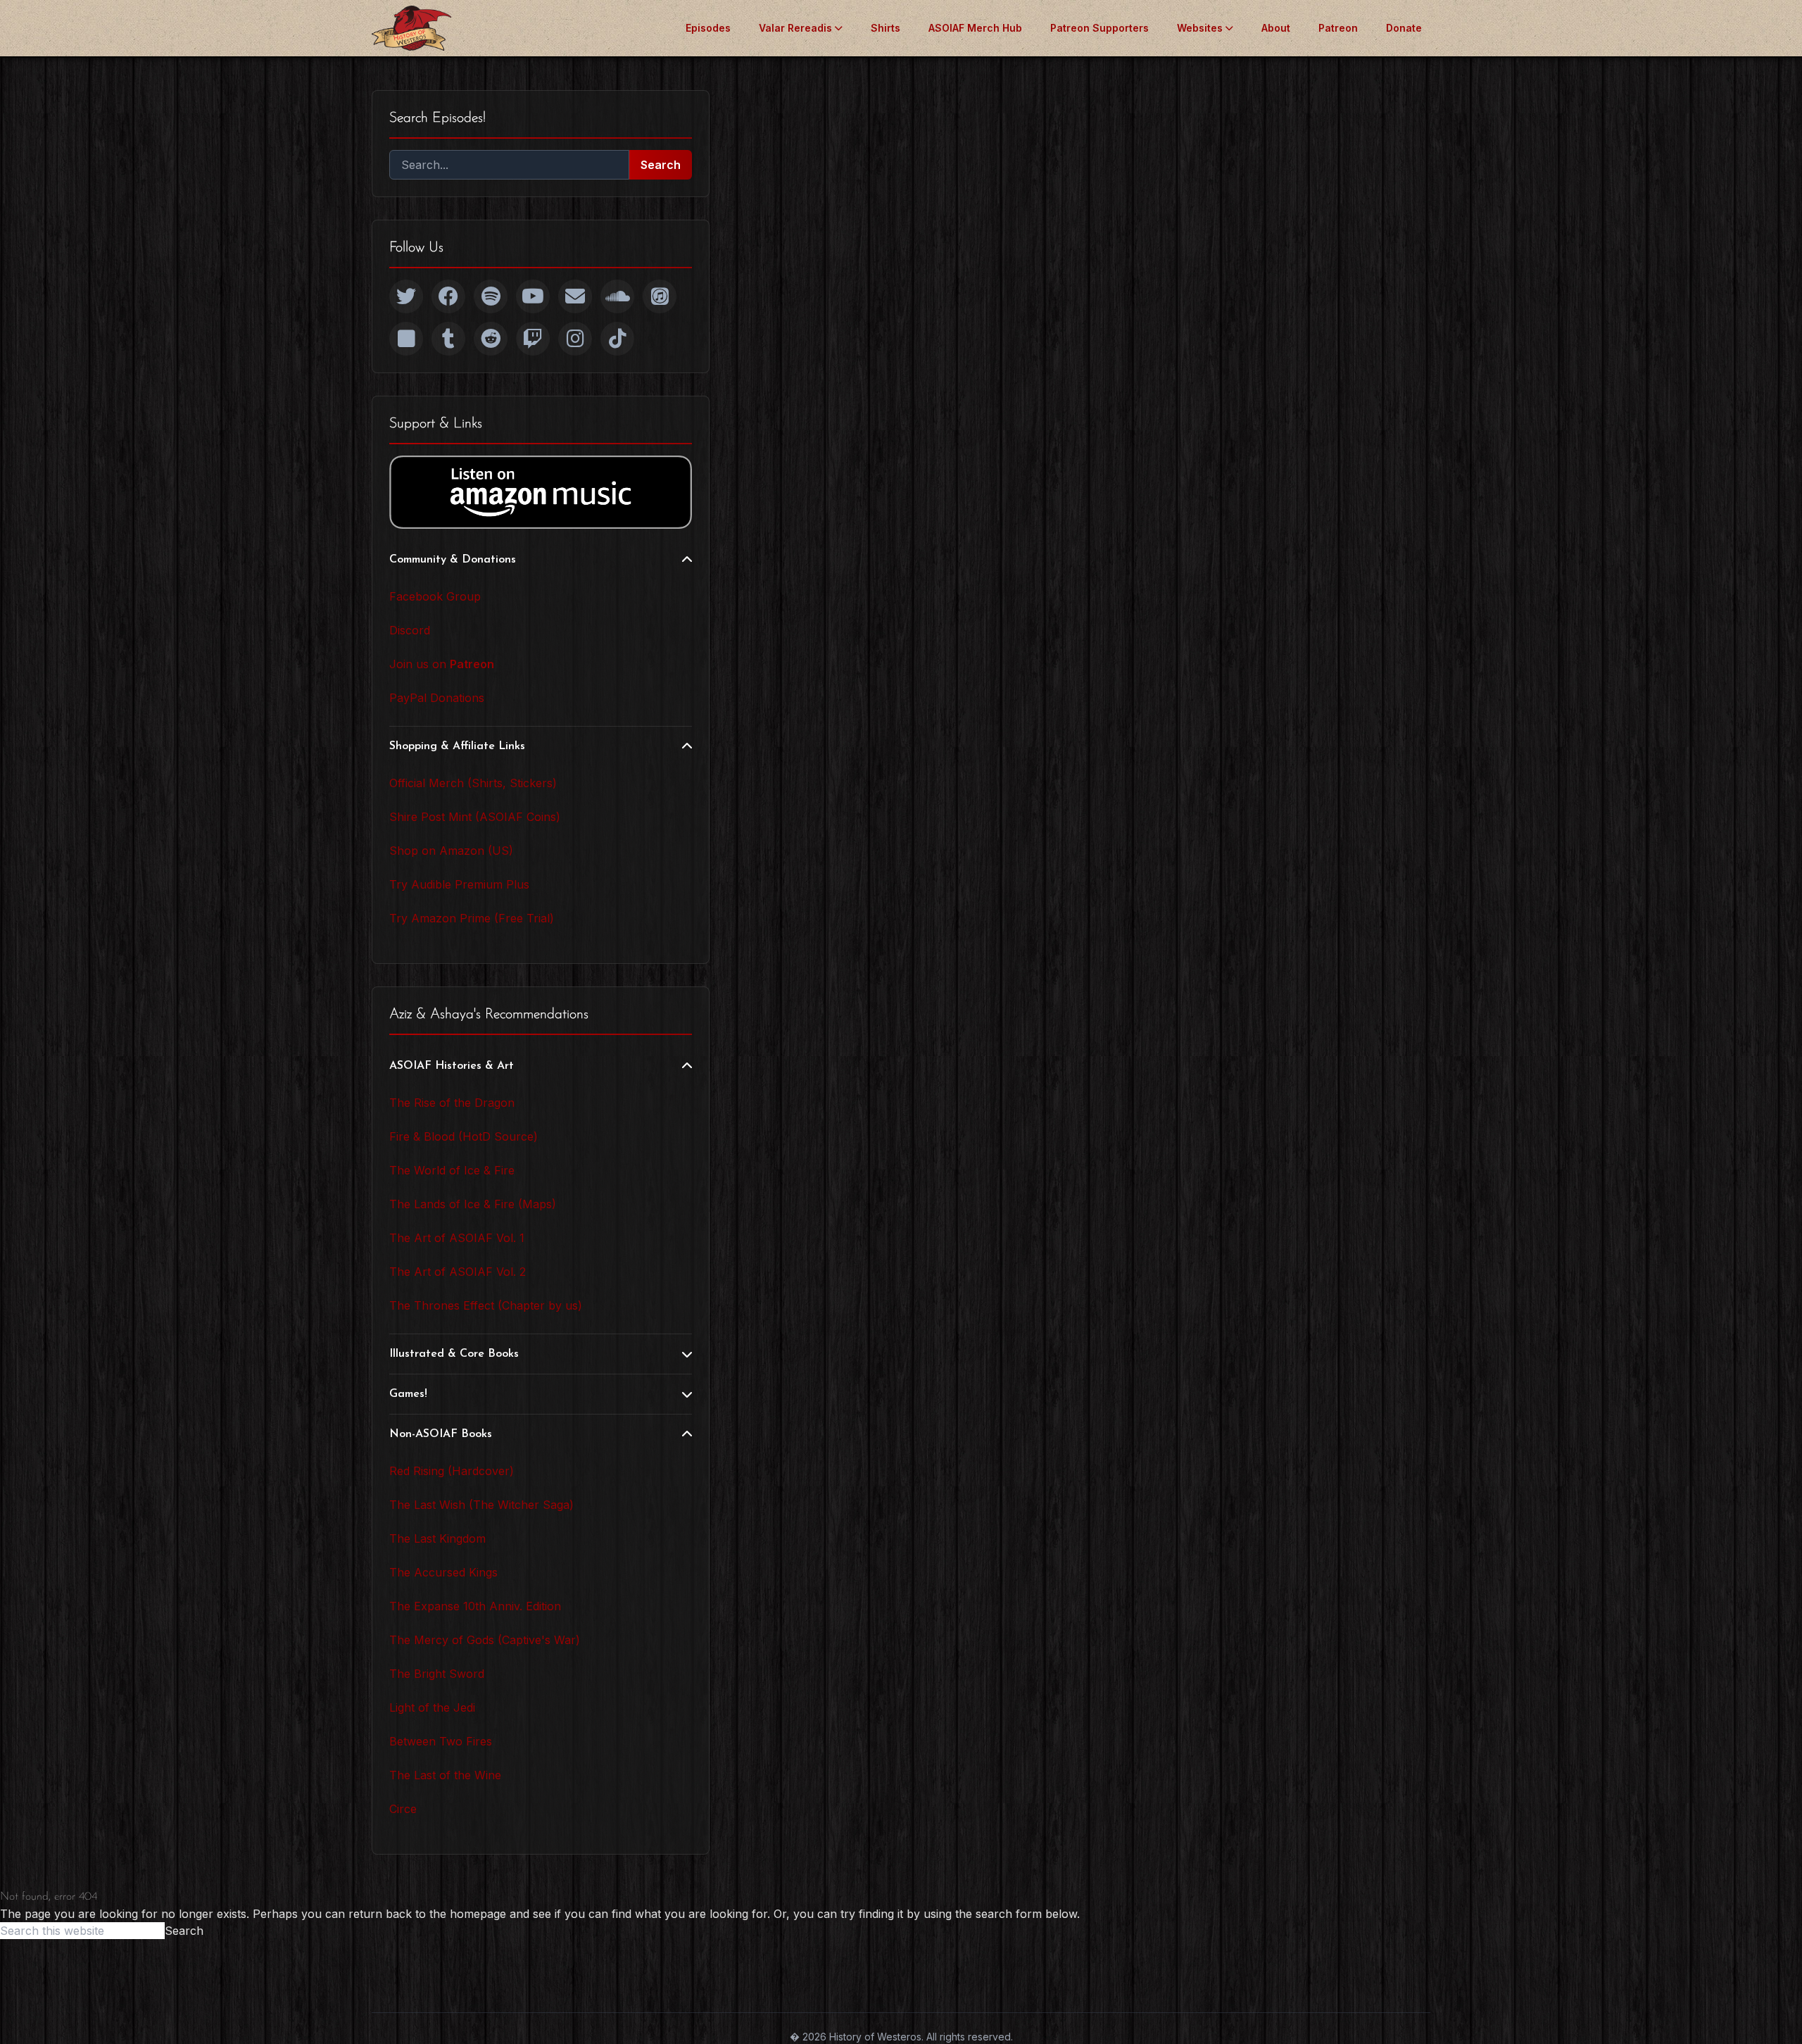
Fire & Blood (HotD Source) (464, 1136)
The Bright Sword (437, 1674)
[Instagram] (575, 339)
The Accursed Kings (443, 1572)
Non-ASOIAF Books (441, 1434)
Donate (1404, 28)
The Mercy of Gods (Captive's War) (485, 1640)
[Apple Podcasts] (660, 296)
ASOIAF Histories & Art (452, 1066)
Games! (408, 1394)
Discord (410, 630)
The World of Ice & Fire (452, 1170)
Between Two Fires (441, 1741)
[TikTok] (617, 339)
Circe (403, 1809)
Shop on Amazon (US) (451, 851)
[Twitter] (406, 296)
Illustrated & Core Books (454, 1354)
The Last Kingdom (437, 1538)
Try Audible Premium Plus (459, 884)
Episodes (708, 28)
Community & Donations (453, 560)
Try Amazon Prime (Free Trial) (472, 918)
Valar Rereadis (795, 28)
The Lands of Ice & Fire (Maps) (473, 1204)
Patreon (1338, 28)
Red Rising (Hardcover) (452, 1471)
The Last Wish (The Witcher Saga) (481, 1505)
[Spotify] (491, 296)
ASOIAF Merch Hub (975, 28)
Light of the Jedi (432, 1707)
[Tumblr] (448, 339)
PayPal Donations (437, 698)
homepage (478, 1914)
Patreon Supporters (1100, 28)
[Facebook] (448, 296)
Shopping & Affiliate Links (457, 746)
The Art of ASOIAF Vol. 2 (458, 1272)
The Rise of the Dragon (452, 1103)
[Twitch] (533, 339)
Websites (1200, 28)
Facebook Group (435, 596)
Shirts (886, 28)
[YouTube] (533, 296)
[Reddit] (491, 339)
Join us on (442, 664)
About (1276, 28)
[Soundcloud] (617, 296)
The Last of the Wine (445, 1775)
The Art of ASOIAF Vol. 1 (457, 1238)
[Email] (575, 296)
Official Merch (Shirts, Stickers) (473, 783)
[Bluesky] (406, 339)
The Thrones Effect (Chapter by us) (486, 1305)
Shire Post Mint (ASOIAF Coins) (475, 817)
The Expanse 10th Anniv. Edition (475, 1606)
